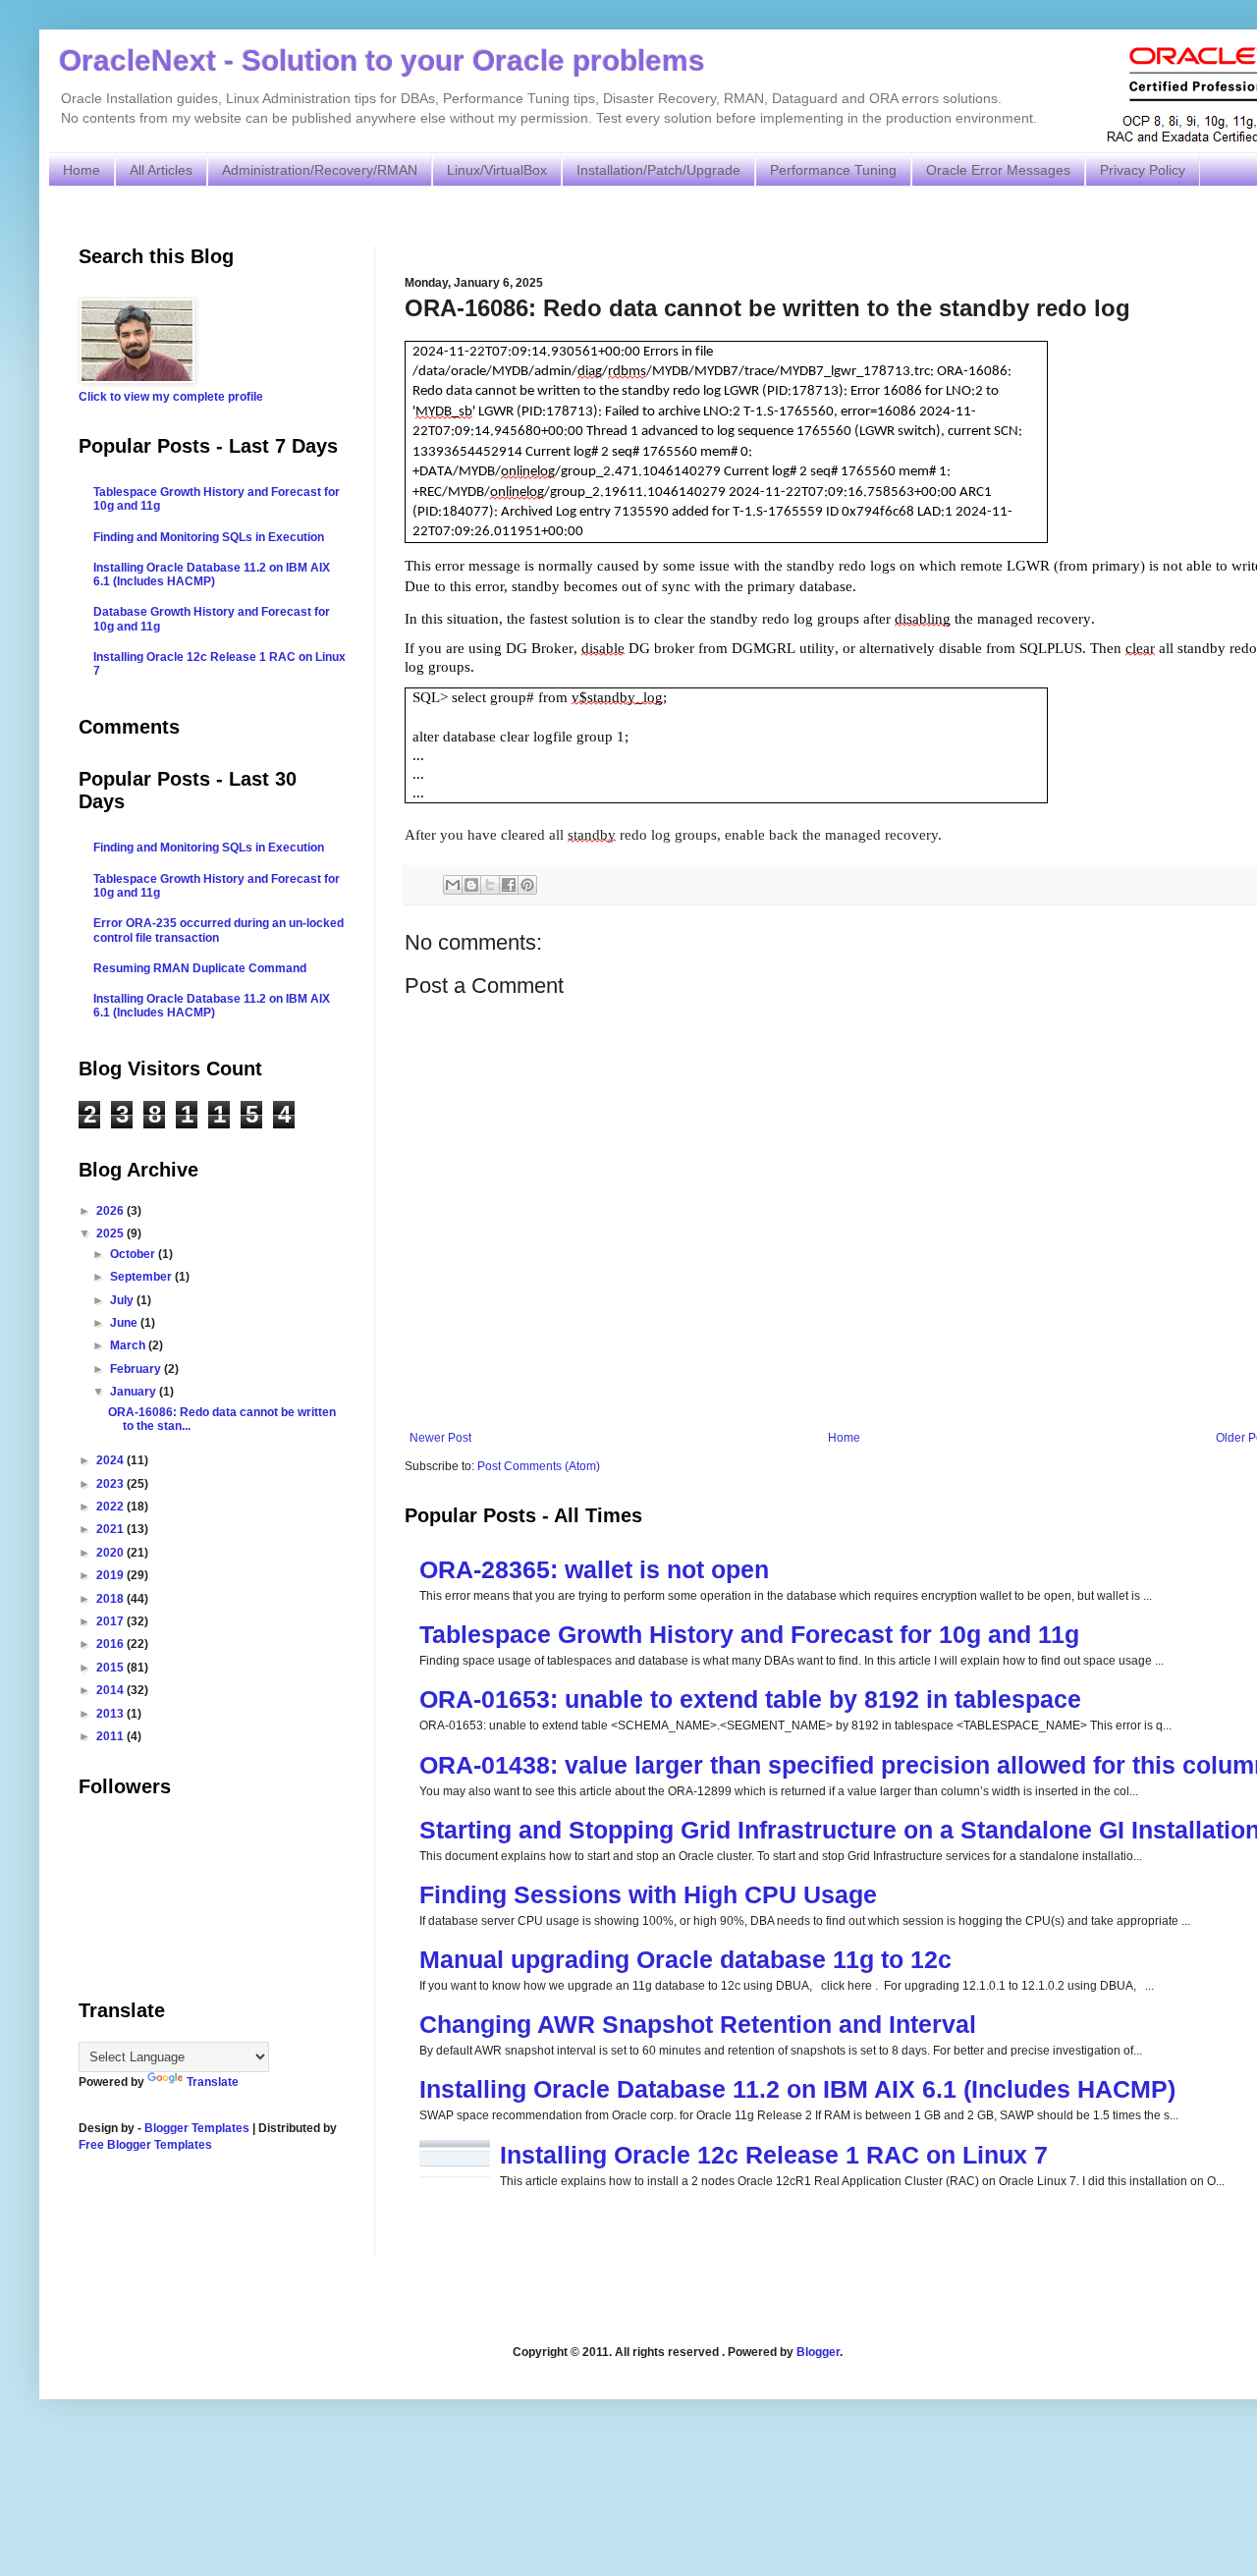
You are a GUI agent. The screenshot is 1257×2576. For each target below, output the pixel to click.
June (125, 1323)
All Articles (161, 170)
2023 (111, 1484)
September (142, 1277)
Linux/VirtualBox (497, 170)
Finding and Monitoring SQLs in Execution (209, 537)
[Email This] (453, 885)
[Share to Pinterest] (527, 885)
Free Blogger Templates (145, 2145)
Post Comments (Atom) (539, 1466)
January (135, 1392)
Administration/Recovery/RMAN (320, 170)
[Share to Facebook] (509, 885)
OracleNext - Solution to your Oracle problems (382, 60)
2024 (111, 1460)
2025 (111, 1233)
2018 (111, 1599)
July (123, 1300)
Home (82, 170)
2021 (111, 1529)
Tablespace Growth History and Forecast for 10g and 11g (749, 1634)
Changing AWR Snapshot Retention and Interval (698, 2024)
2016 (111, 1644)
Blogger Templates (197, 2128)
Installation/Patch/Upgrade (658, 170)
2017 (111, 1621)
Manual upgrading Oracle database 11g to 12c (685, 1959)
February (137, 1369)
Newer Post (440, 1438)
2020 (111, 1553)
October (134, 1254)
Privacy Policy (1143, 170)
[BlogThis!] (471, 885)
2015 (111, 1668)
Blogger (818, 2352)
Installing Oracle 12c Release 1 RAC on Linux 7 (774, 2155)
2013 (111, 1714)
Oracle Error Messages (998, 170)
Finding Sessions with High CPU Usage (648, 1894)
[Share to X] (490, 885)
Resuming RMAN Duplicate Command (200, 968)
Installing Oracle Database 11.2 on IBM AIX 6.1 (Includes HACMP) (797, 2089)
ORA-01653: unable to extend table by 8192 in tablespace (750, 1699)
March (129, 1345)
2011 (111, 1736)
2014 (111, 1690)
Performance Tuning (833, 170)
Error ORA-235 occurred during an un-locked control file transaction (219, 930)
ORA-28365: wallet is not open (594, 1569)
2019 (111, 1575)
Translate (213, 2082)
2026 (111, 1211)
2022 (111, 1507)
